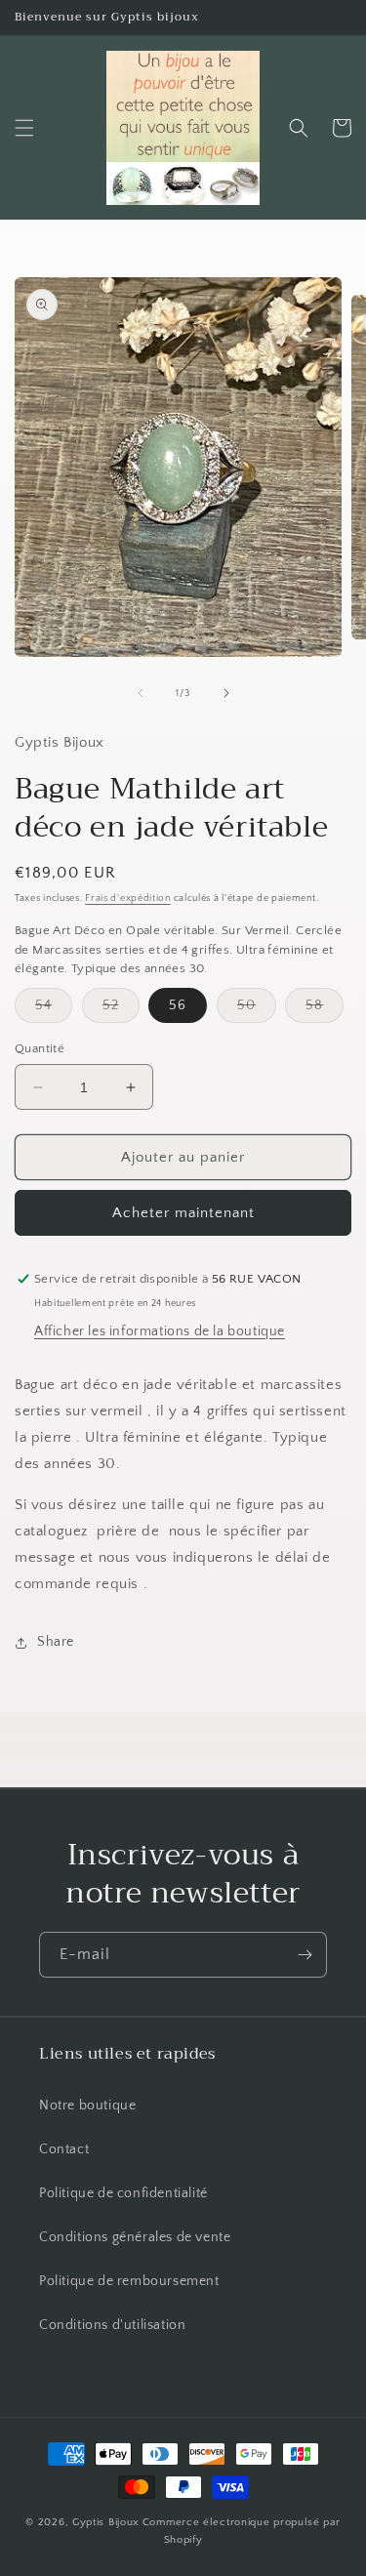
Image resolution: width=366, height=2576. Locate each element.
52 (121, 1010)
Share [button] (56, 1642)
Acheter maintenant (183, 1213)
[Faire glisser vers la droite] (226, 693)
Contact (64, 2149)
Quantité (40, 1048)
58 (325, 1010)
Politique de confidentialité (123, 2193)
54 (54, 1010)
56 (178, 1005)
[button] (24, 128)
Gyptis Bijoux (106, 2522)
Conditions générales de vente (135, 2237)
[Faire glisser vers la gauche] (141, 693)
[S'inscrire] (305, 1955)
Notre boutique (87, 2106)
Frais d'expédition (128, 899)
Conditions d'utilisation (112, 2325)
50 (257, 1010)
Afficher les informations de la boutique (160, 1331)
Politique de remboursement (129, 2281)
